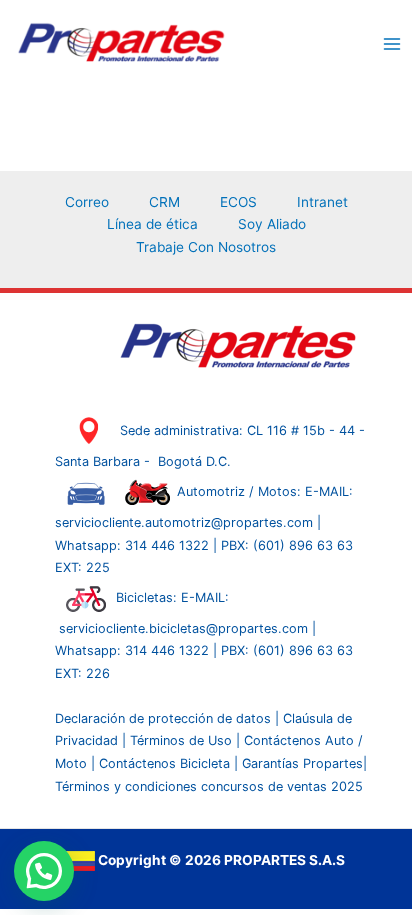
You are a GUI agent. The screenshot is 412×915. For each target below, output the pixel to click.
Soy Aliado (272, 224)
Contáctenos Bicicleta (166, 763)
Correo (87, 202)
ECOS (238, 202)
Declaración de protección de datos (163, 718)
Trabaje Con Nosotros (206, 247)
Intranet (322, 202)
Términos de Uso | (185, 740)
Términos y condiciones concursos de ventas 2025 (209, 786)
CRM (164, 202)
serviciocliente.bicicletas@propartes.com (185, 628)
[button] (44, 871)
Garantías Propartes (302, 763)
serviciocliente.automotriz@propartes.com (186, 522)
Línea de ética (152, 224)
